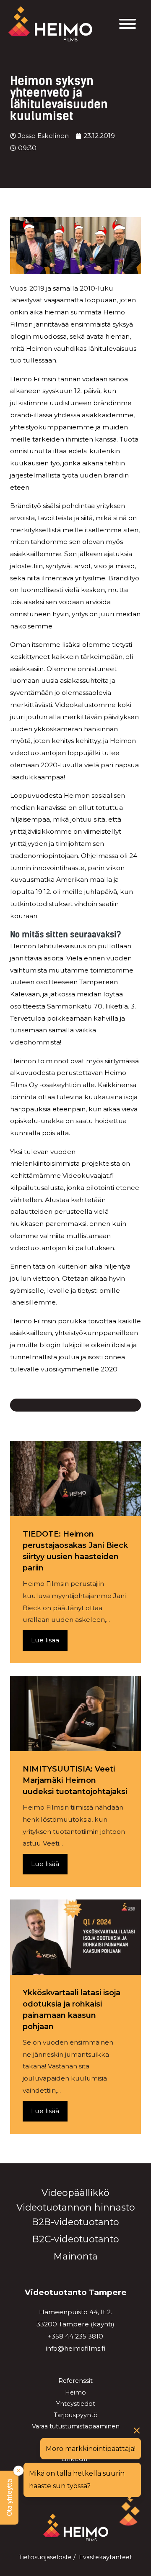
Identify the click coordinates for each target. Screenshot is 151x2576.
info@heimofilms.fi (75, 2348)
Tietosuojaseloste (45, 2557)
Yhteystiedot (76, 2404)
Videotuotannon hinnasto (76, 2207)
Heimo (75, 2392)
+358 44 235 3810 (75, 2336)
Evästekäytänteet (105, 2557)
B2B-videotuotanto (75, 2222)
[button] (9, 2498)
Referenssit (75, 2381)
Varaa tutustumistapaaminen (76, 2426)
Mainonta (76, 2256)
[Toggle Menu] (128, 24)
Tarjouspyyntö (76, 2415)
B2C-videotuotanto (76, 2239)
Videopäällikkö (75, 2193)
